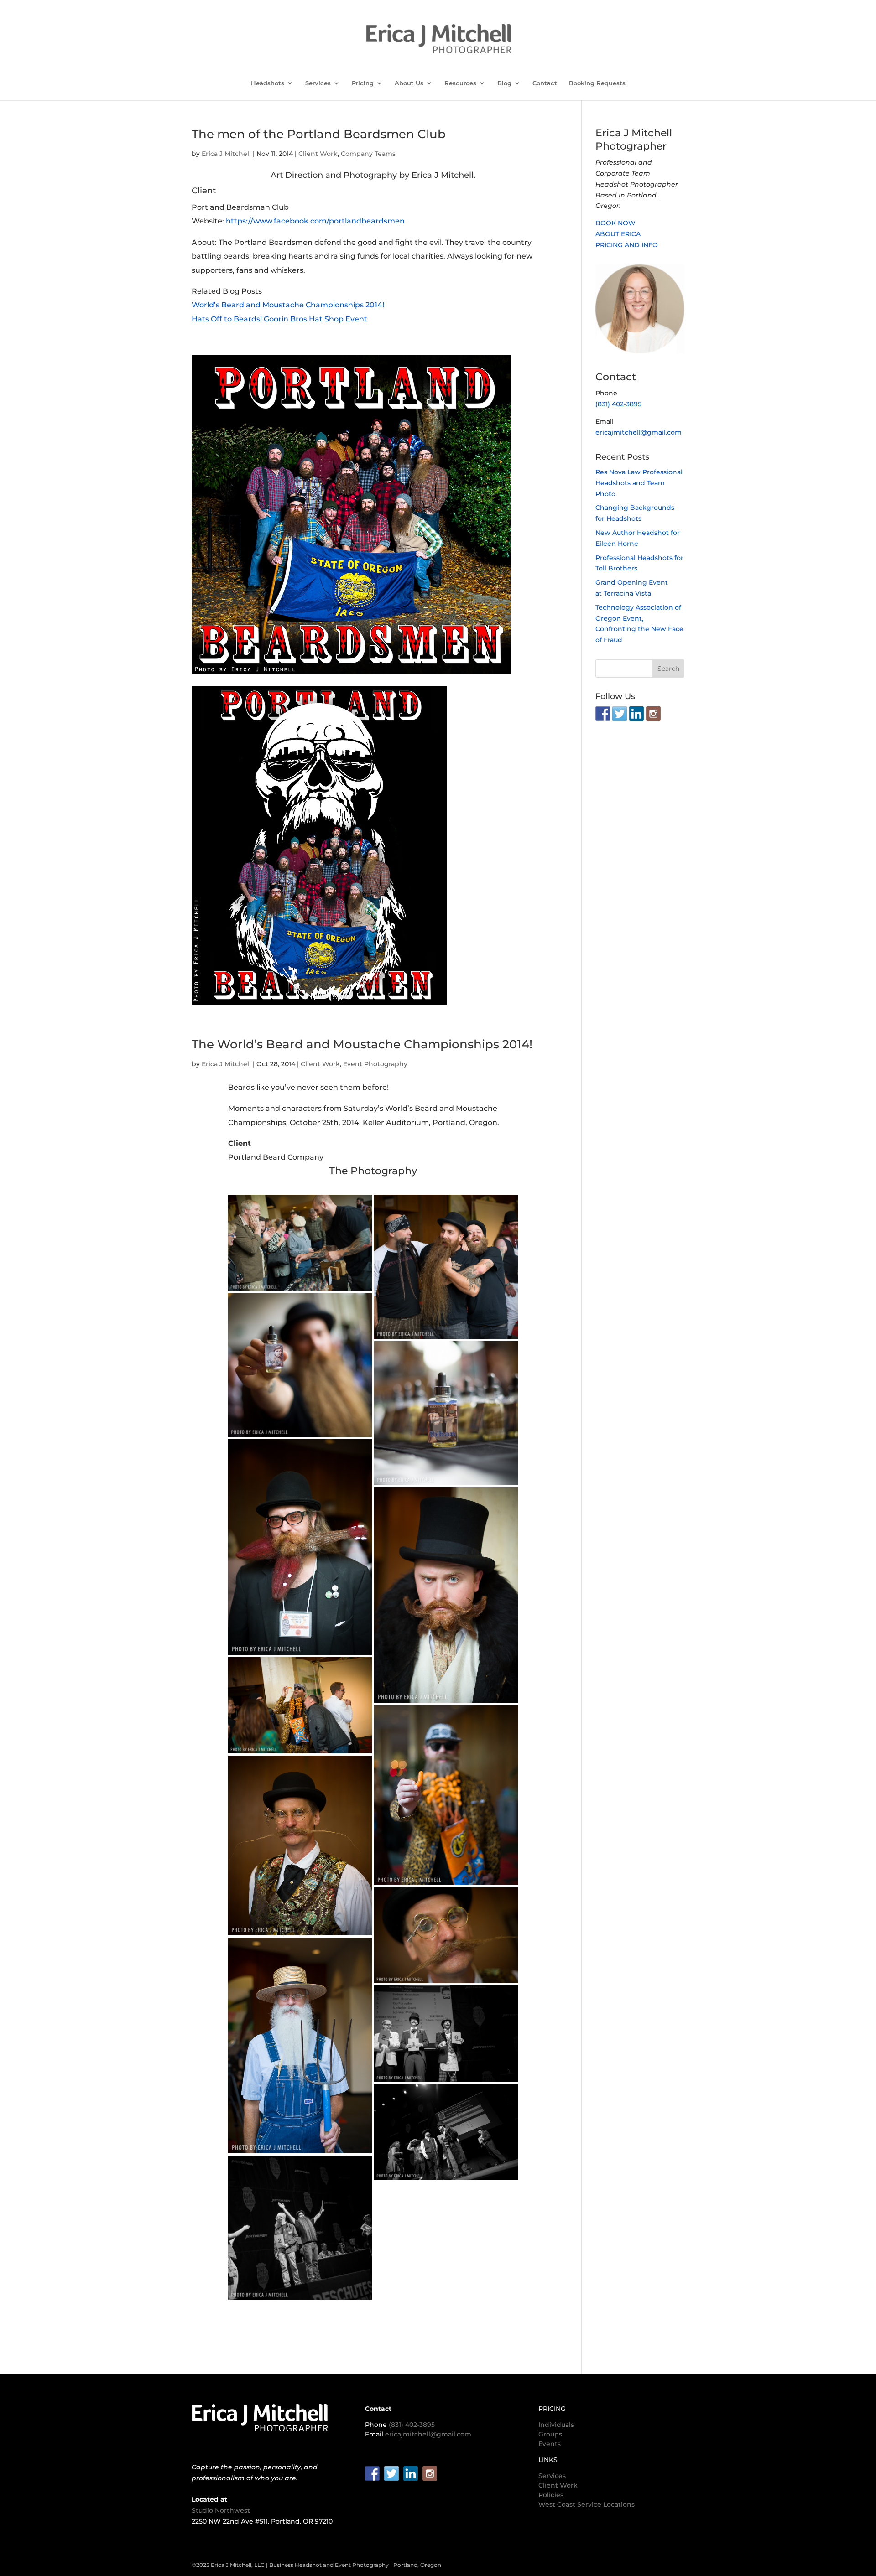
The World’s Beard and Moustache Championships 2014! (362, 1044)
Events (550, 2444)
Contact (545, 83)
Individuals (556, 2425)
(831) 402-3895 (618, 404)
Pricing (363, 83)
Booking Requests (597, 83)
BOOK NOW (615, 223)
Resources (460, 83)
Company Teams (368, 154)
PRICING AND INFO (627, 245)
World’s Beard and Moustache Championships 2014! (288, 305)
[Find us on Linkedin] (636, 714)
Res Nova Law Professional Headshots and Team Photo (639, 483)
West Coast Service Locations (587, 2504)
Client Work (318, 154)
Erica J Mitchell (226, 154)
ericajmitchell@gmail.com (639, 432)
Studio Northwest (221, 2510)
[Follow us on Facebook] (603, 714)
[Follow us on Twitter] (620, 714)
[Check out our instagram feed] (653, 714)
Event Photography (375, 1064)
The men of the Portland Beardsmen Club (319, 134)
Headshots (268, 83)
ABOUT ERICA (618, 234)
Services (318, 83)
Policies (551, 2495)
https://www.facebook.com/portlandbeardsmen (315, 221)
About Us (409, 83)
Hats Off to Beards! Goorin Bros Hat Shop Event (279, 319)
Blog (504, 83)
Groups (550, 2434)
